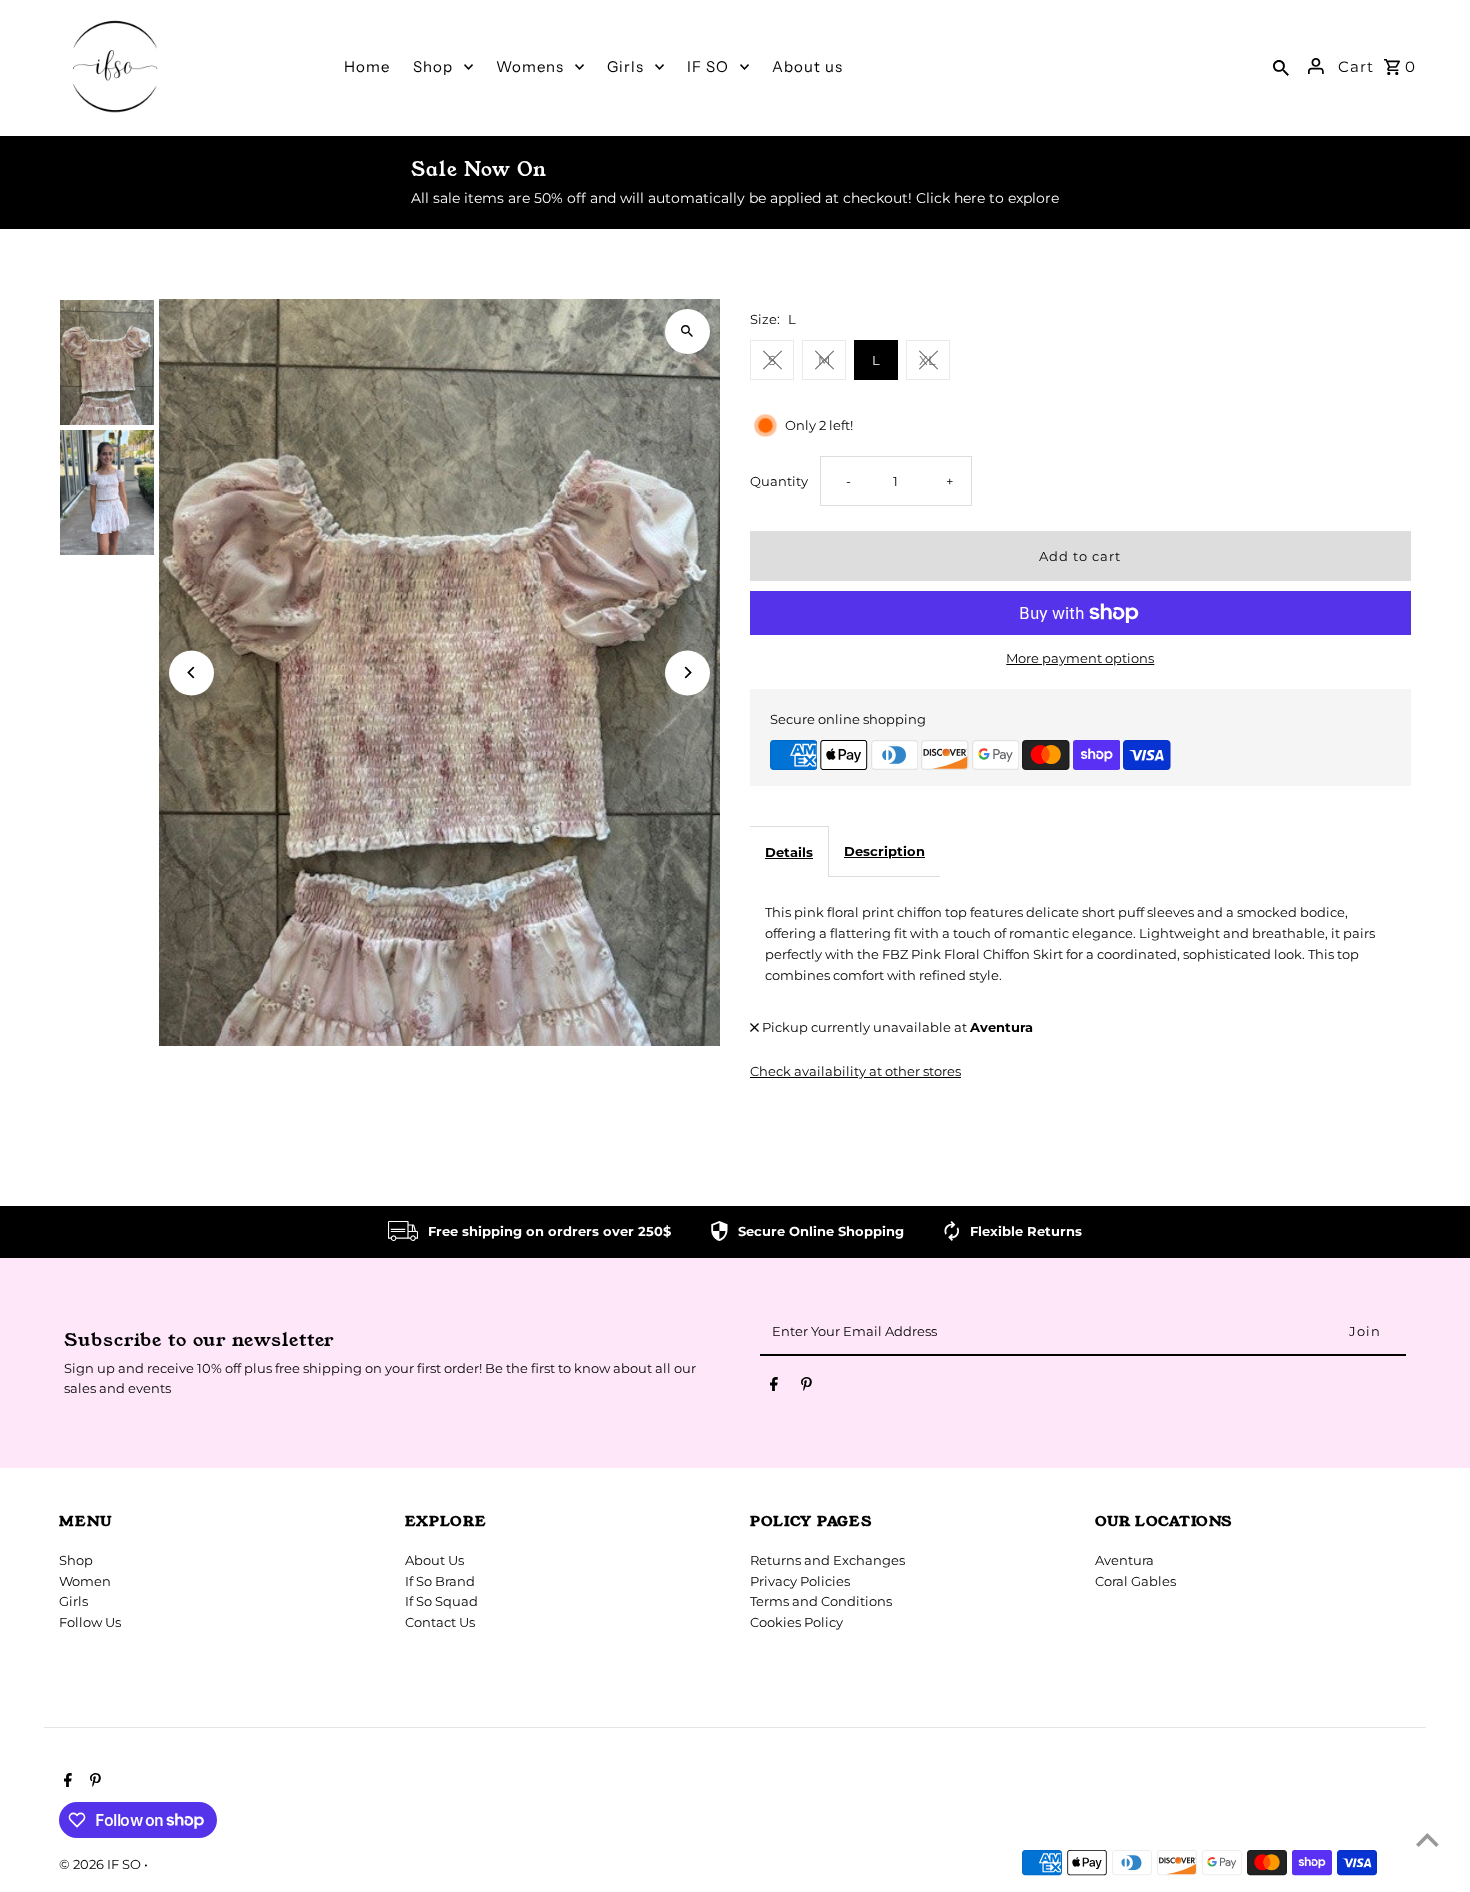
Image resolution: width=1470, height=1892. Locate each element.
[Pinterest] (806, 1388)
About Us (434, 1560)
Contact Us (440, 1622)
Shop (76, 1560)
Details (789, 852)
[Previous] (191, 672)
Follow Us (90, 1622)
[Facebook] (774, 1388)
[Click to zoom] (687, 331)
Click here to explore (987, 198)
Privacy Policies (800, 1581)
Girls (73, 1601)
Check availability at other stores (855, 1071)
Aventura (1124, 1560)
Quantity (779, 481)
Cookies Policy (796, 1622)
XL (927, 360)
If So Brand (440, 1581)
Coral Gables (1135, 1581)
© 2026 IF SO (101, 1864)
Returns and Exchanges (827, 1560)
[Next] (687, 672)
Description (884, 851)
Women (85, 1581)
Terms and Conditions (821, 1601)
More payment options (1080, 658)
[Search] (1281, 66)
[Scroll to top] (1427, 1839)
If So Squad (441, 1601)
